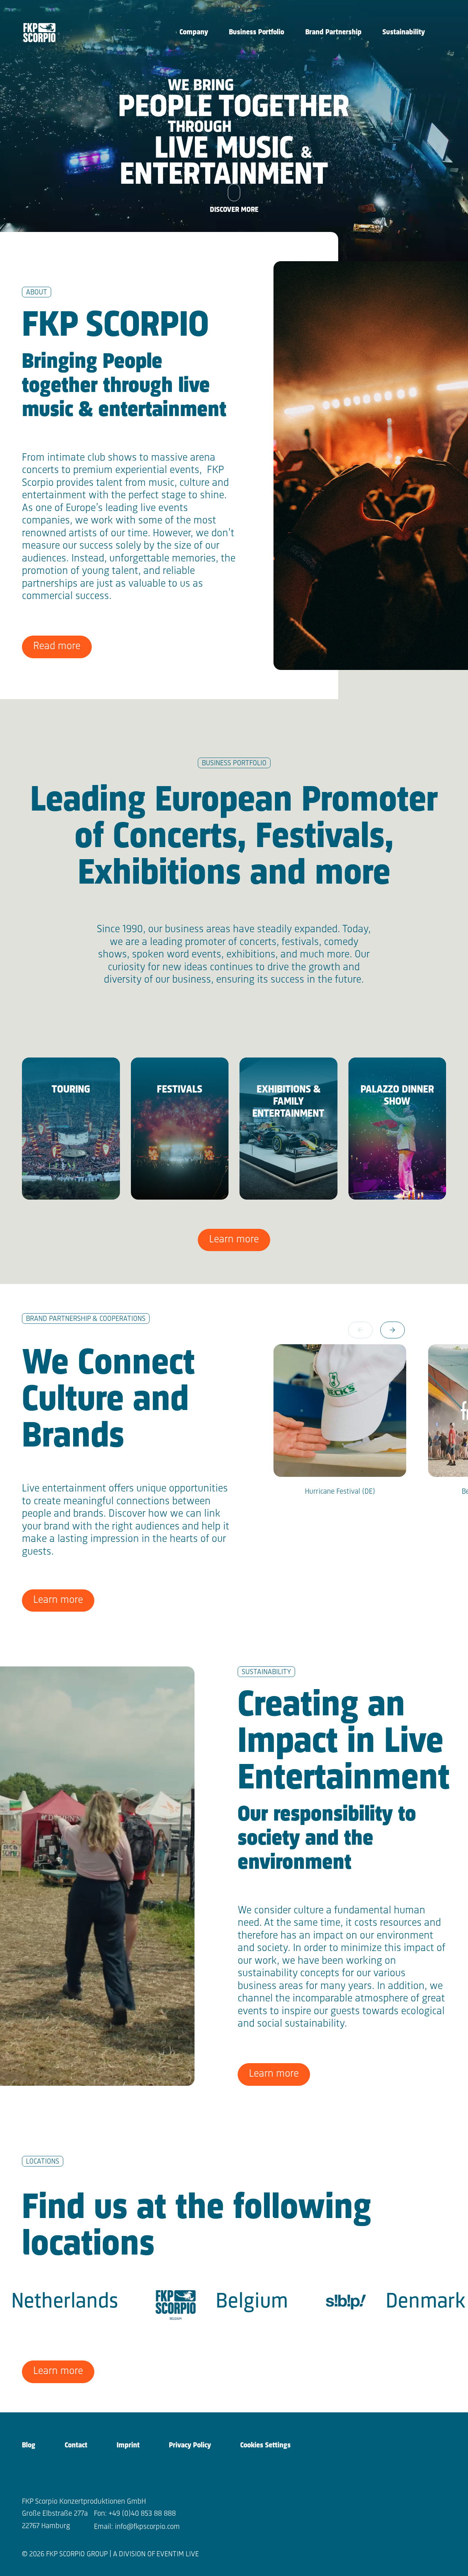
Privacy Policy (190, 2445)
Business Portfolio (256, 32)
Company (194, 32)
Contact (76, 2445)
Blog (29, 2445)
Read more (57, 646)
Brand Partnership (333, 32)
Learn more (234, 1240)
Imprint (128, 2445)
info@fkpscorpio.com (147, 2527)
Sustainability (404, 32)
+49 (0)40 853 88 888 (142, 2514)
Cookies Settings (265, 2445)
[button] (392, 1330)
